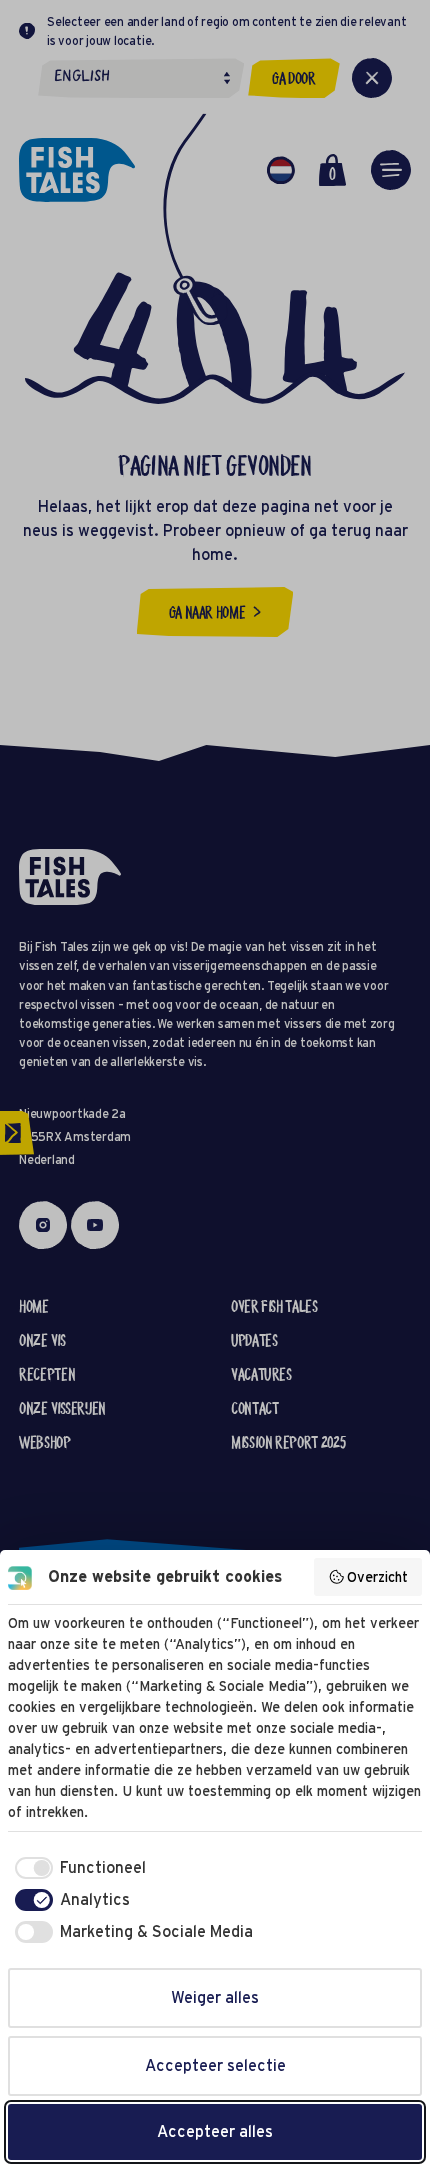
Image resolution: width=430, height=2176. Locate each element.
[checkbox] (77, 1868)
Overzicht (377, 1577)
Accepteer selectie (215, 2065)
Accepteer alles (215, 2131)
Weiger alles (215, 1997)
